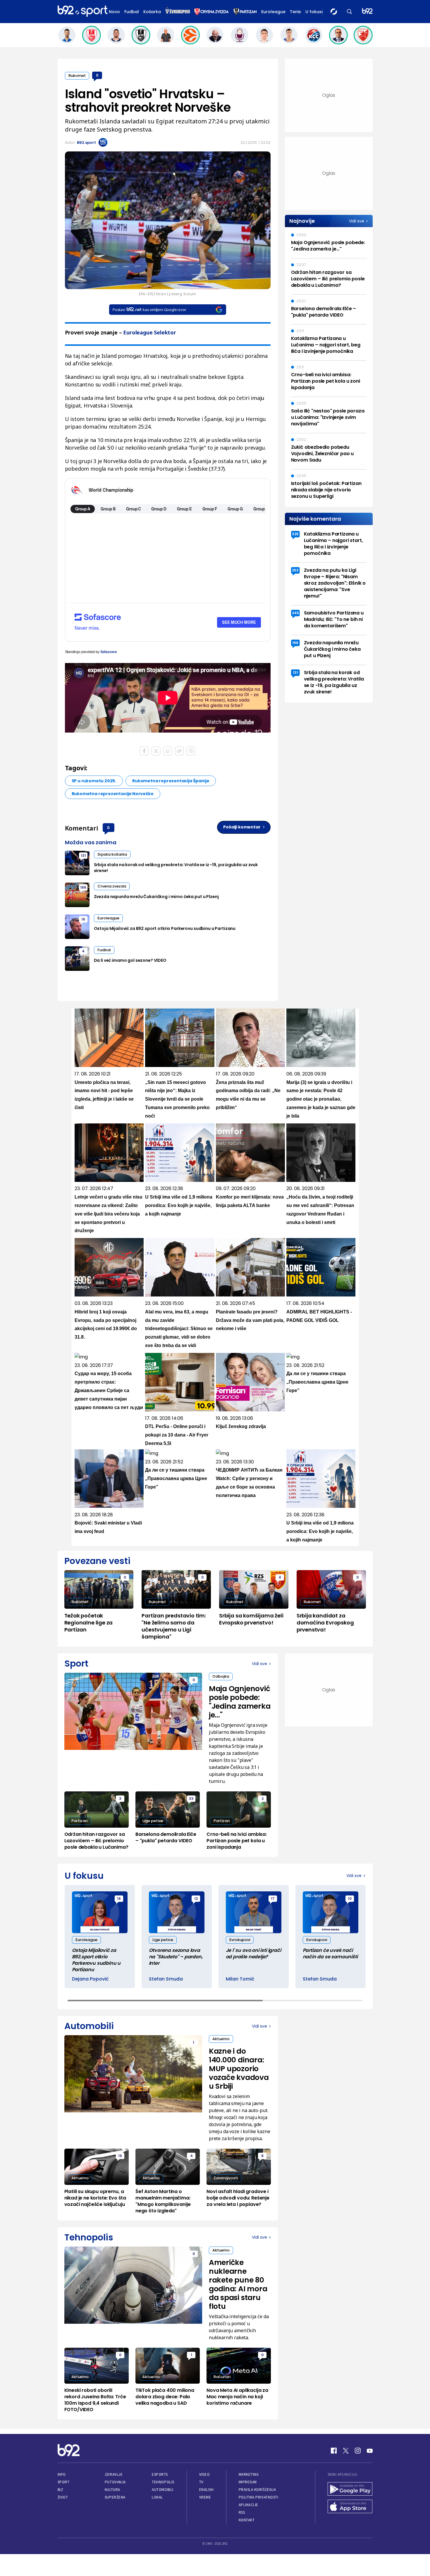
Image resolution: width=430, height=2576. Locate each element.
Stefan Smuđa (166, 1979)
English (207, 2490)
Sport (64, 2482)
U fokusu (315, 12)
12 (196, 1899)
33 (191, 1799)
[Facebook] (334, 2451)
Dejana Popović (90, 1979)
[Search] (350, 12)
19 (120, 2156)
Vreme (205, 2497)
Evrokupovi (240, 1940)
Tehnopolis (163, 2482)
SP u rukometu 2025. (94, 781)
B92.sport (86, 143)
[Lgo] (367, 12)
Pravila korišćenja (257, 2490)
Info (62, 2474)
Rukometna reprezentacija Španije (171, 781)
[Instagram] (358, 2451)
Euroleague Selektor (150, 332)
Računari (222, 2377)
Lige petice (153, 1821)
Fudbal (132, 12)
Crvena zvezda (112, 886)
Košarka (152, 12)
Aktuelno (221, 2039)
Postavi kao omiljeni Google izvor (149, 310)
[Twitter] (346, 2451)
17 (273, 1899)
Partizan (79, 1821)
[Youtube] (370, 2451)
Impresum (248, 2482)
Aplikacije (248, 2505)
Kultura (112, 2490)
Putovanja (115, 2482)
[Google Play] (350, 2489)
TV (201, 2482)
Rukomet (77, 76)
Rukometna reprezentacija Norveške (113, 794)
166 (83, 887)
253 (295, 570)
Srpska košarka (112, 854)
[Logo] (82, 11)
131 (83, 855)
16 (83, 919)
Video (205, 2474)
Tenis (295, 12)
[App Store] (350, 2507)
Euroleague (273, 12)
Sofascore (109, 652)
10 (350, 1899)
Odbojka (221, 1676)
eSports (160, 2474)
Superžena (115, 2497)
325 (295, 534)
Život (63, 2497)
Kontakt (247, 2520)
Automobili (162, 2490)
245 (295, 613)
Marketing (249, 2474)
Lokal (157, 2497)
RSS (242, 2512)
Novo (114, 12)
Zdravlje (114, 2474)
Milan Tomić (240, 1979)
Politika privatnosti (259, 2497)
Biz (61, 2490)
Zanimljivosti (226, 2178)
